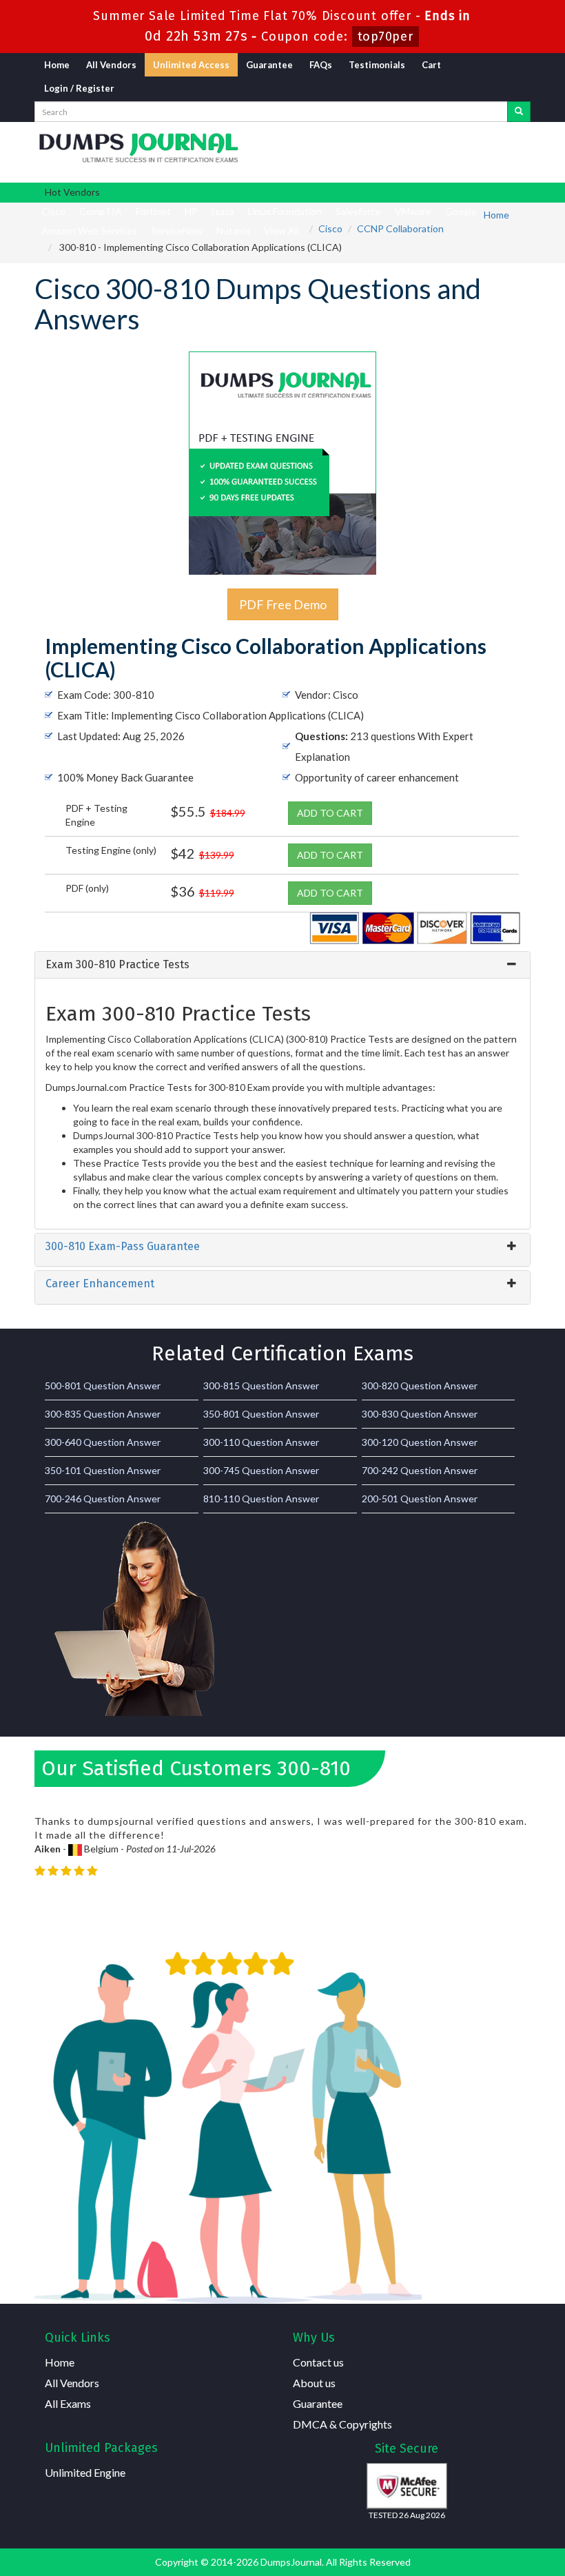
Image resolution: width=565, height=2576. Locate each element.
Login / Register (79, 88)
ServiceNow (177, 231)
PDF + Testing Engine (96, 815)
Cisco (53, 211)
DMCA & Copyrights (342, 2424)
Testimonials (377, 65)
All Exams (68, 2403)
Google (461, 211)
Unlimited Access (191, 65)
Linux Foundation (285, 211)
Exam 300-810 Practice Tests (117, 964)
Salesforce (358, 211)
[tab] (282, 965)
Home (57, 65)
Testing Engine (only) (111, 850)
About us (314, 2383)
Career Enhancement (100, 1284)
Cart (431, 65)
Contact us (318, 2362)
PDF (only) (87, 888)
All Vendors (111, 65)
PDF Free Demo (283, 604)
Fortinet (153, 211)
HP (191, 211)
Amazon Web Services (89, 231)
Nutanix (233, 231)
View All (281, 231)
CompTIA (101, 211)
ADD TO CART (330, 813)
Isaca (223, 211)
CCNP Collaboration (400, 228)
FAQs (321, 65)
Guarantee (269, 65)
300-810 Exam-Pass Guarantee (123, 1246)
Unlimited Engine (85, 2472)
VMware (413, 211)
